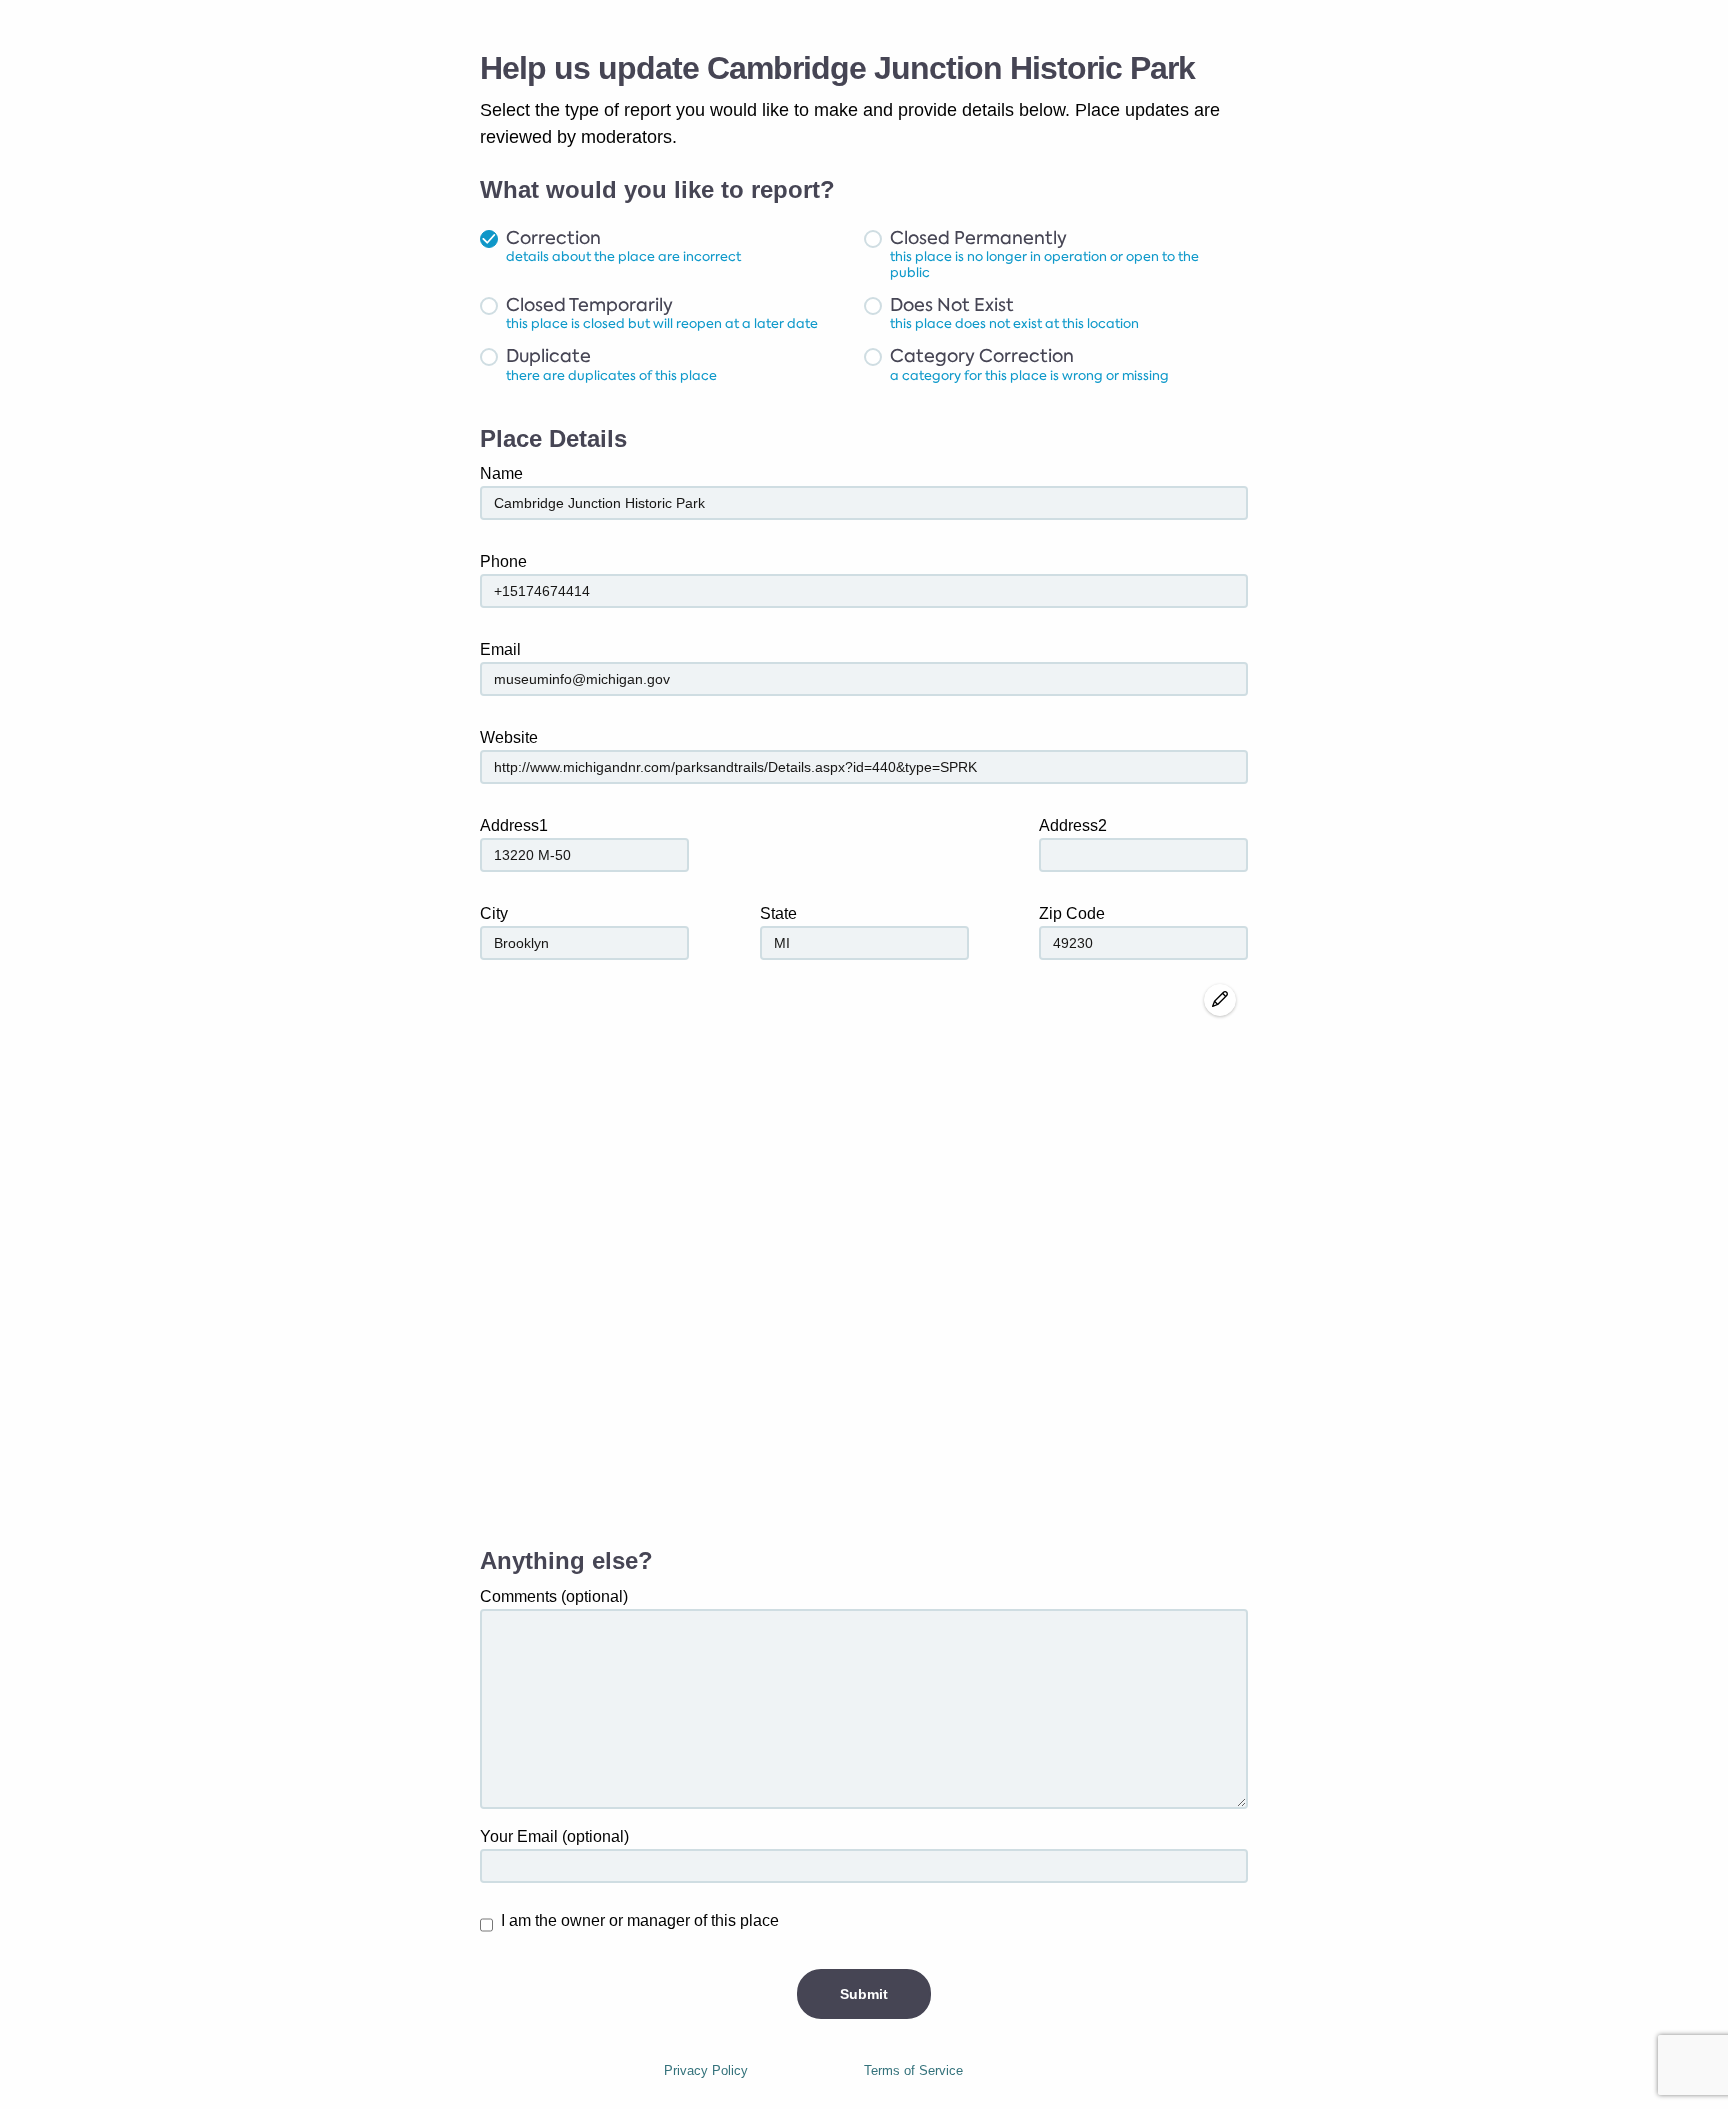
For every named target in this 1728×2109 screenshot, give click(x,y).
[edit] (1220, 1000)
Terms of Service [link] (913, 2070)
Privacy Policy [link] (706, 2070)
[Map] (864, 1256)
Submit (864, 1994)
